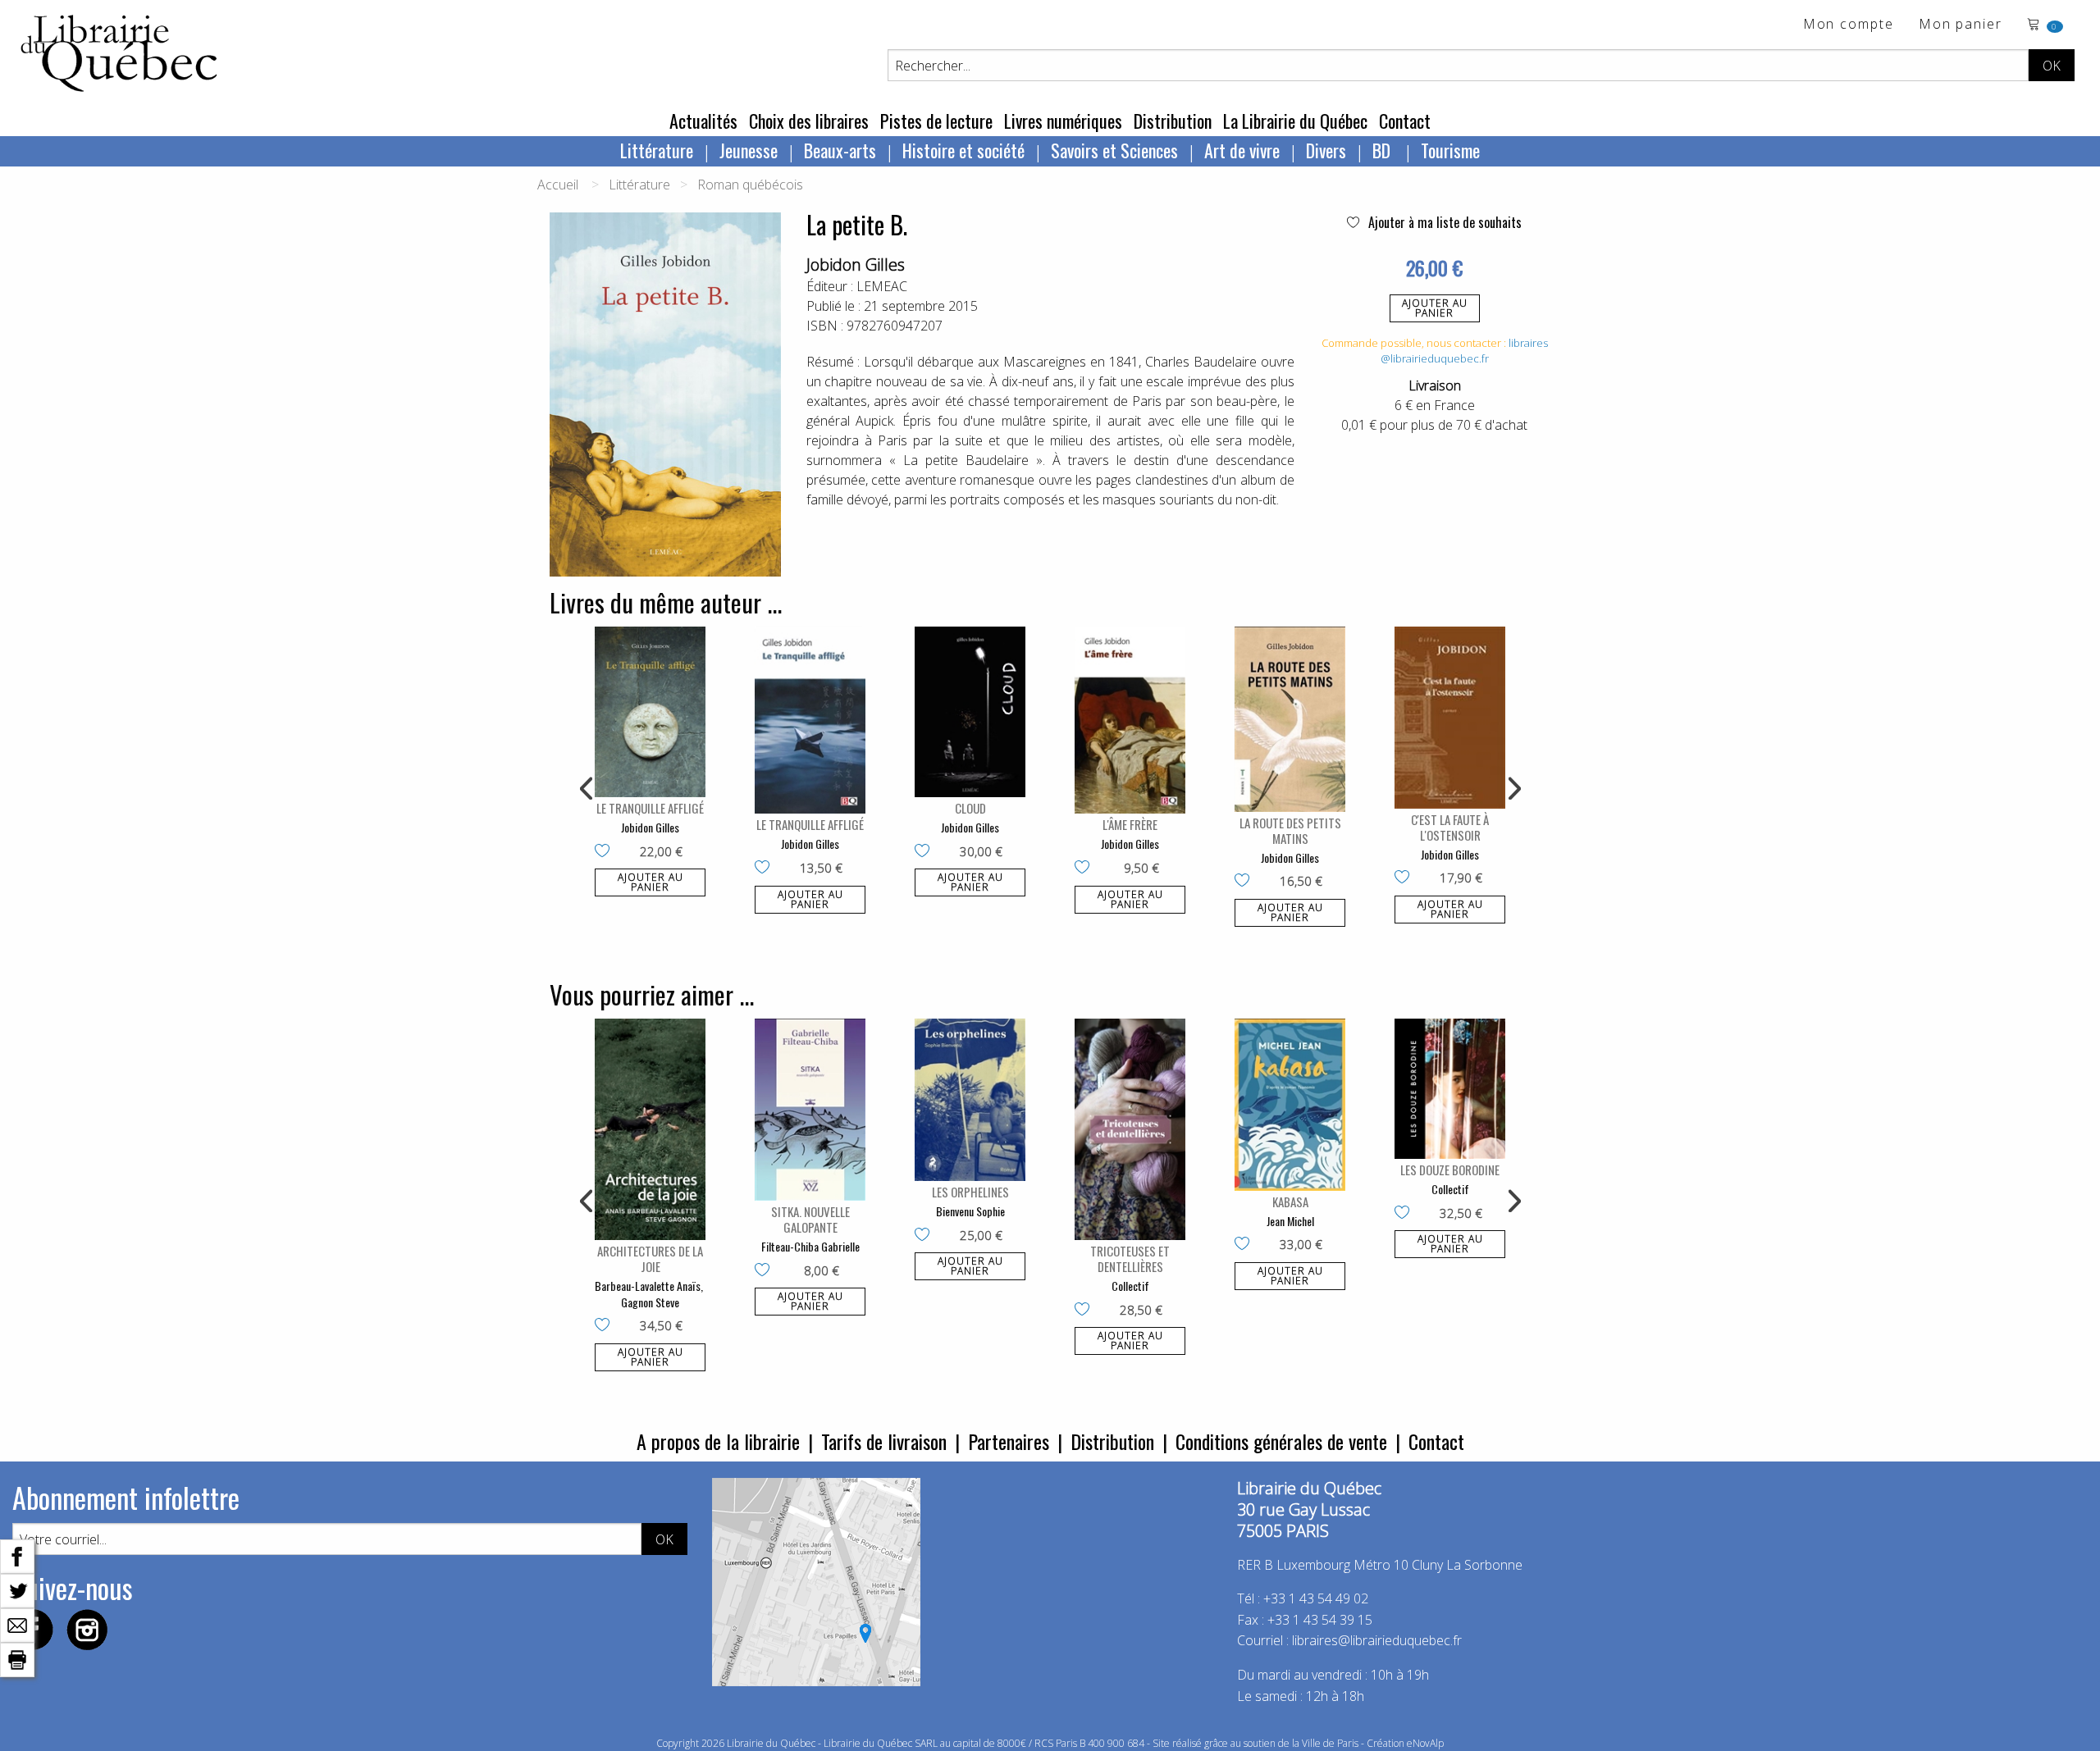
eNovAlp (1425, 1743)
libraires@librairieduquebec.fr (1464, 351)
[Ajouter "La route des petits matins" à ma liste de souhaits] (1246, 882)
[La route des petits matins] (1290, 719)
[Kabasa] (1290, 1104)
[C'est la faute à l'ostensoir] (1450, 718)
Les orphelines (970, 1192)
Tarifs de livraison (884, 1441)
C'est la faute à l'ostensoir (1450, 827)
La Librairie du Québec (1295, 121)
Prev (587, 789)
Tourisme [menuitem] (1450, 150)
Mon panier (1961, 25)
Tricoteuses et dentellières (1130, 1259)
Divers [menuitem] (1326, 150)
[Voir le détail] (650, 712)
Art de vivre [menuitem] (1242, 150)
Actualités (703, 121)
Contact (1405, 121)
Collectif (1130, 1286)
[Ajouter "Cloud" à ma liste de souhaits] (926, 852)
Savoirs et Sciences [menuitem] (1114, 150)
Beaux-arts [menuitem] (840, 150)
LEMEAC (882, 286)
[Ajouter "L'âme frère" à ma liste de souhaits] (1086, 869)
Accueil (558, 185)
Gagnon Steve (650, 1302)
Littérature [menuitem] (657, 150)
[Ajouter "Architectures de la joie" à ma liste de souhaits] (606, 1326)
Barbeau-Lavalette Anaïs (648, 1286)
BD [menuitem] (1383, 150)
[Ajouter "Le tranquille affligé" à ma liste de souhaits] (606, 852)
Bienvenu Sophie (970, 1211)
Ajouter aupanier (1435, 308)
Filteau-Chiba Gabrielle (810, 1246)
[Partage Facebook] (17, 1555)
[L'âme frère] (1130, 720)
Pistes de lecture (936, 121)
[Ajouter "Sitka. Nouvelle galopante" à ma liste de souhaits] (766, 1271)
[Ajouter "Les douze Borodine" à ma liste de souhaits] (1406, 1214)
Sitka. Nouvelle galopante (810, 1219)
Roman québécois (750, 185)
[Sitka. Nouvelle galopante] (810, 1110)
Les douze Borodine (1450, 1170)
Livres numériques (1063, 121)
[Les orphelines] (970, 1100)
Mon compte (1849, 25)
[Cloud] (970, 712)
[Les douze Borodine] (1450, 1089)
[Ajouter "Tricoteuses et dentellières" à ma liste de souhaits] (1086, 1311)
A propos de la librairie (718, 1441)
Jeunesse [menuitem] (749, 150)
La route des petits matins (1290, 830)
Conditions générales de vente (1281, 1441)
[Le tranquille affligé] (650, 712)
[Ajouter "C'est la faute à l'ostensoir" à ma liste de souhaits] (1406, 878)
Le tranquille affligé (650, 808)
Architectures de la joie (650, 1259)
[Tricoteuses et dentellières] (1130, 1129)
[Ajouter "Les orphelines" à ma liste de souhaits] (926, 1236)
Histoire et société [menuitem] (963, 150)
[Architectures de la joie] (650, 1129)
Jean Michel (1290, 1221)
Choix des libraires (809, 121)
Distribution (1173, 121)
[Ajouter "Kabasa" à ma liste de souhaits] (1246, 1245)
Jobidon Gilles (856, 264)
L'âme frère (1130, 824)
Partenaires (1009, 1441)
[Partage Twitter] (17, 1589)
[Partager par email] (17, 1624)
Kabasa (1290, 1202)
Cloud (970, 808)
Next (1513, 789)
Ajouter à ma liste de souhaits (1443, 222)
